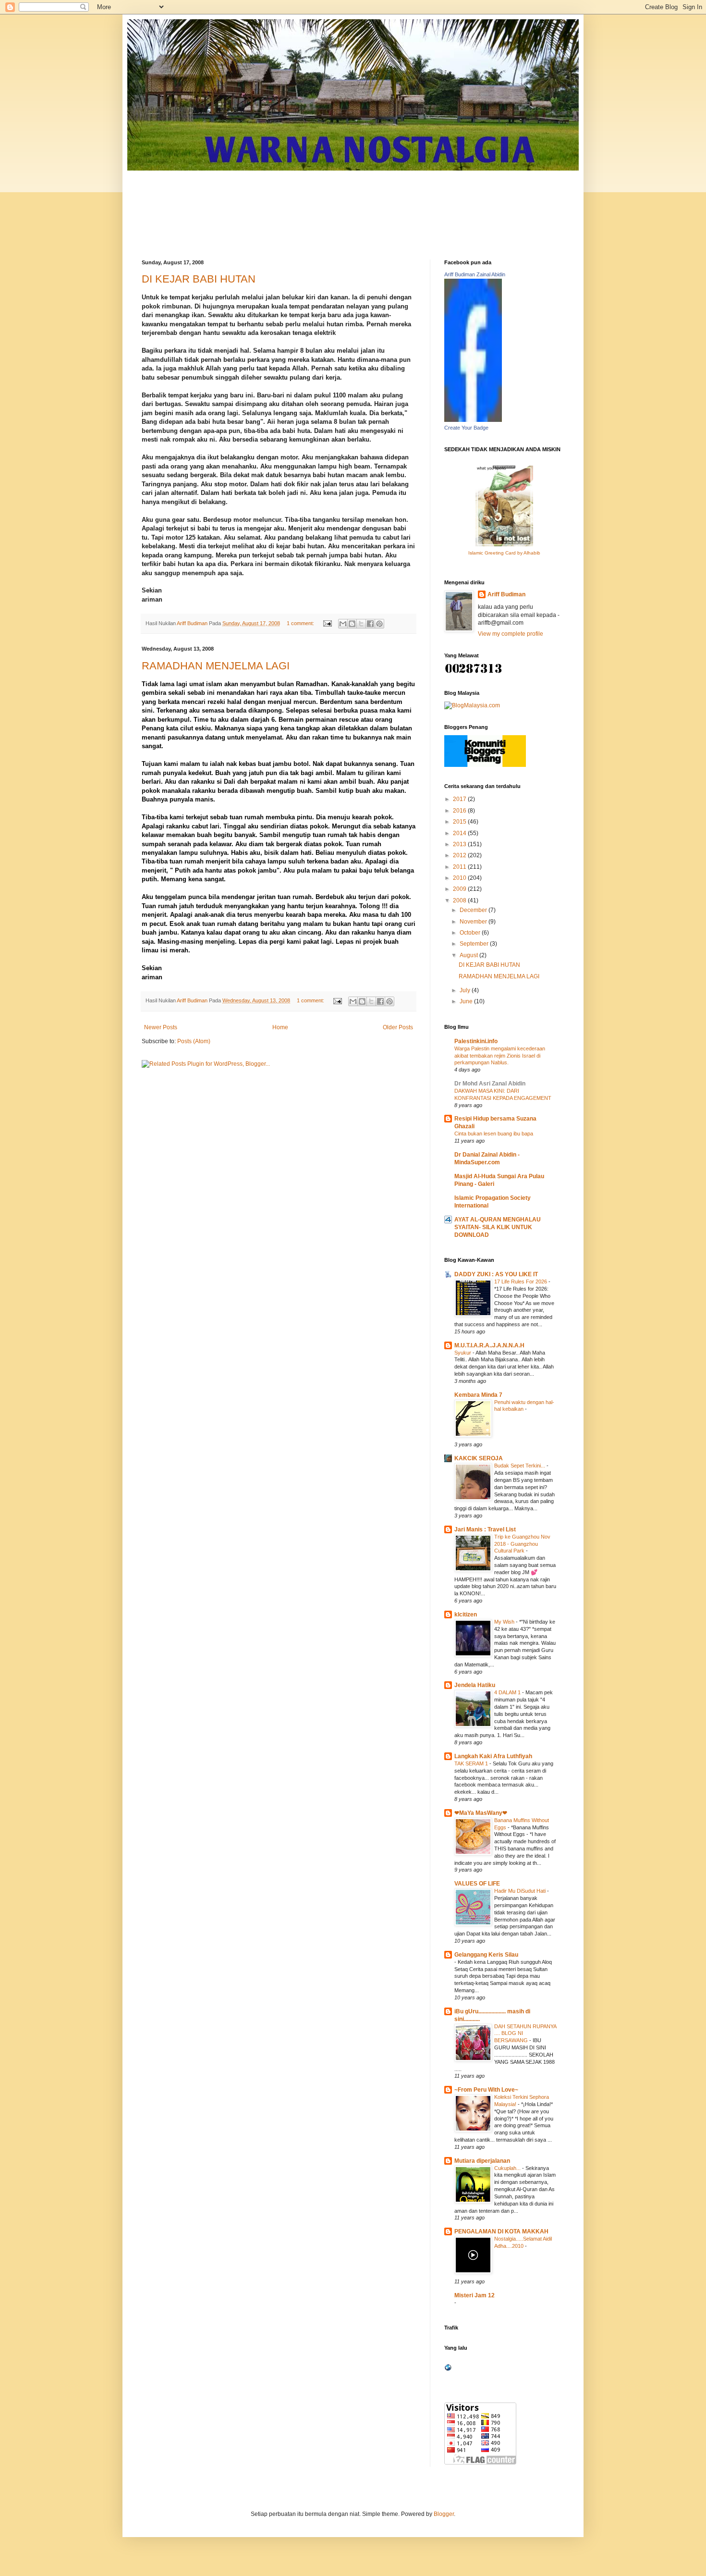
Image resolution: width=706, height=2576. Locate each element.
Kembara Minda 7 (478, 1395)
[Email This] (343, 624)
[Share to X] (361, 624)
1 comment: (301, 623)
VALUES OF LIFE (477, 1884)
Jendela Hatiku (475, 1685)
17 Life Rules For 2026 (521, 1282)
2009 (460, 889)
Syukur (463, 1353)
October (471, 933)
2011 (460, 867)
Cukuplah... (508, 2168)
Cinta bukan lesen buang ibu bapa (494, 1134)
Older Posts (398, 1027)
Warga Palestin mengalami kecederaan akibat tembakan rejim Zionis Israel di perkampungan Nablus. (500, 1056)
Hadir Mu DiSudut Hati (521, 1891)
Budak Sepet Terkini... (520, 1466)
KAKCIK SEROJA (479, 1458)
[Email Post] (327, 623)
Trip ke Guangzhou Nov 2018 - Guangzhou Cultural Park (522, 1544)
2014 (460, 833)
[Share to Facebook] (370, 624)
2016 (460, 811)
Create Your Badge (466, 428)
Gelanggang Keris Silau (486, 1955)
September (475, 944)
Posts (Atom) (194, 1041)
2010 (460, 878)
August (469, 955)
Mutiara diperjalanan (482, 2161)
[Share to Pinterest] (379, 624)
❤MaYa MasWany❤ (481, 1813)
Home (280, 1027)
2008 (460, 900)
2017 (460, 799)
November (474, 922)
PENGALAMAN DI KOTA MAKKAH (501, 2231)
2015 (460, 822)
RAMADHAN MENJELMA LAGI (216, 666)
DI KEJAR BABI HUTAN (199, 279)
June (467, 1001)
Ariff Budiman (506, 594)
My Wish (505, 1622)
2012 (460, 855)
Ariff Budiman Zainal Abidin (475, 274)
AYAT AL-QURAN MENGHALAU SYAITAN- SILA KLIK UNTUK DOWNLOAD (498, 1227)
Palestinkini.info (476, 1041)
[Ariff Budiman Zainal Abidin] (473, 420)
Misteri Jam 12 (475, 2295)
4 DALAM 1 (508, 1692)
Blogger (444, 2514)
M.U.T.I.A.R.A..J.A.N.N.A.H (489, 1345)
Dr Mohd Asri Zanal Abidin (490, 1084)
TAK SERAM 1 (472, 1763)
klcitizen (466, 1615)
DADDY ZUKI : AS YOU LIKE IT (496, 1274)
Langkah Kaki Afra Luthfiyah (493, 1756)
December (474, 910)
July (466, 990)
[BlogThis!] (352, 624)
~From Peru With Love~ (486, 2090)
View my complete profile (511, 634)
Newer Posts (161, 1027)
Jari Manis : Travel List (485, 1529)
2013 (460, 844)
